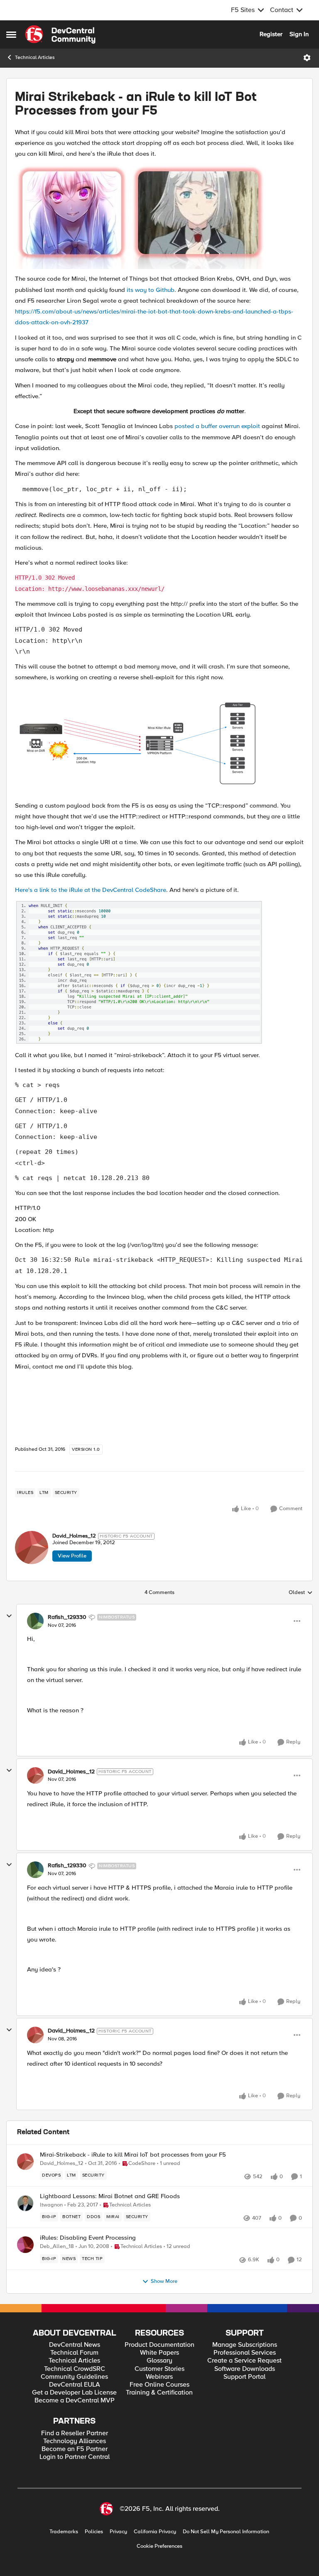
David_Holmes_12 (74, 1536)
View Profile (72, 1556)
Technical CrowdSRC (75, 2369)
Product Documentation (159, 2345)
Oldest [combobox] (301, 1593)
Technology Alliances (75, 2441)
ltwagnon (51, 2205)
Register (271, 34)
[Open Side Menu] (11, 34)
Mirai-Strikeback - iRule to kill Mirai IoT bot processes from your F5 (133, 2155)
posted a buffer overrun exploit (217, 426)
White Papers (159, 2353)
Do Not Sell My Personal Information (226, 2532)
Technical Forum (74, 2353)
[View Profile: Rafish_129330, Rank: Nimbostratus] (35, 1621)
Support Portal (244, 2377)
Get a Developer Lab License (74, 2393)
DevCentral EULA (75, 2385)
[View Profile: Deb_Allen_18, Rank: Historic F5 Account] (25, 2245)
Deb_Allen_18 (57, 2247)
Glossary (159, 2361)
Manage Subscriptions (245, 2345)
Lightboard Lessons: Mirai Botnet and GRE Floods (110, 2196)
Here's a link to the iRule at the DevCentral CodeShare (91, 890)
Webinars (159, 2377)
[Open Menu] (307, 58)
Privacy (118, 2532)
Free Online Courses (159, 2385)
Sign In (299, 34)
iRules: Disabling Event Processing (88, 2238)
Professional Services (245, 2353)
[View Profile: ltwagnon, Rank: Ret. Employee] (25, 2203)
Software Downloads (245, 2369)
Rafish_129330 (67, 1617)
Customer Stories (159, 2369)
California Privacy (155, 2532)
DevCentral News (75, 2345)
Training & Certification (159, 2393)
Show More (164, 2281)
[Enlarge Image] (159, 216)
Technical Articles (35, 58)
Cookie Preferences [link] (159, 2546)
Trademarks (64, 2532)
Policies (94, 2532)
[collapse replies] (9, 1616)
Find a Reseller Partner (75, 2433)
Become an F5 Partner (75, 2449)
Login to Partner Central (75, 2457)
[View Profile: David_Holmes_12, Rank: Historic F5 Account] (32, 1548)
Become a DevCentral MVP (75, 2401)
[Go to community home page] (60, 34)
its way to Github (151, 290)
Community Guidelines (74, 2377)
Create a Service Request (244, 2361)
